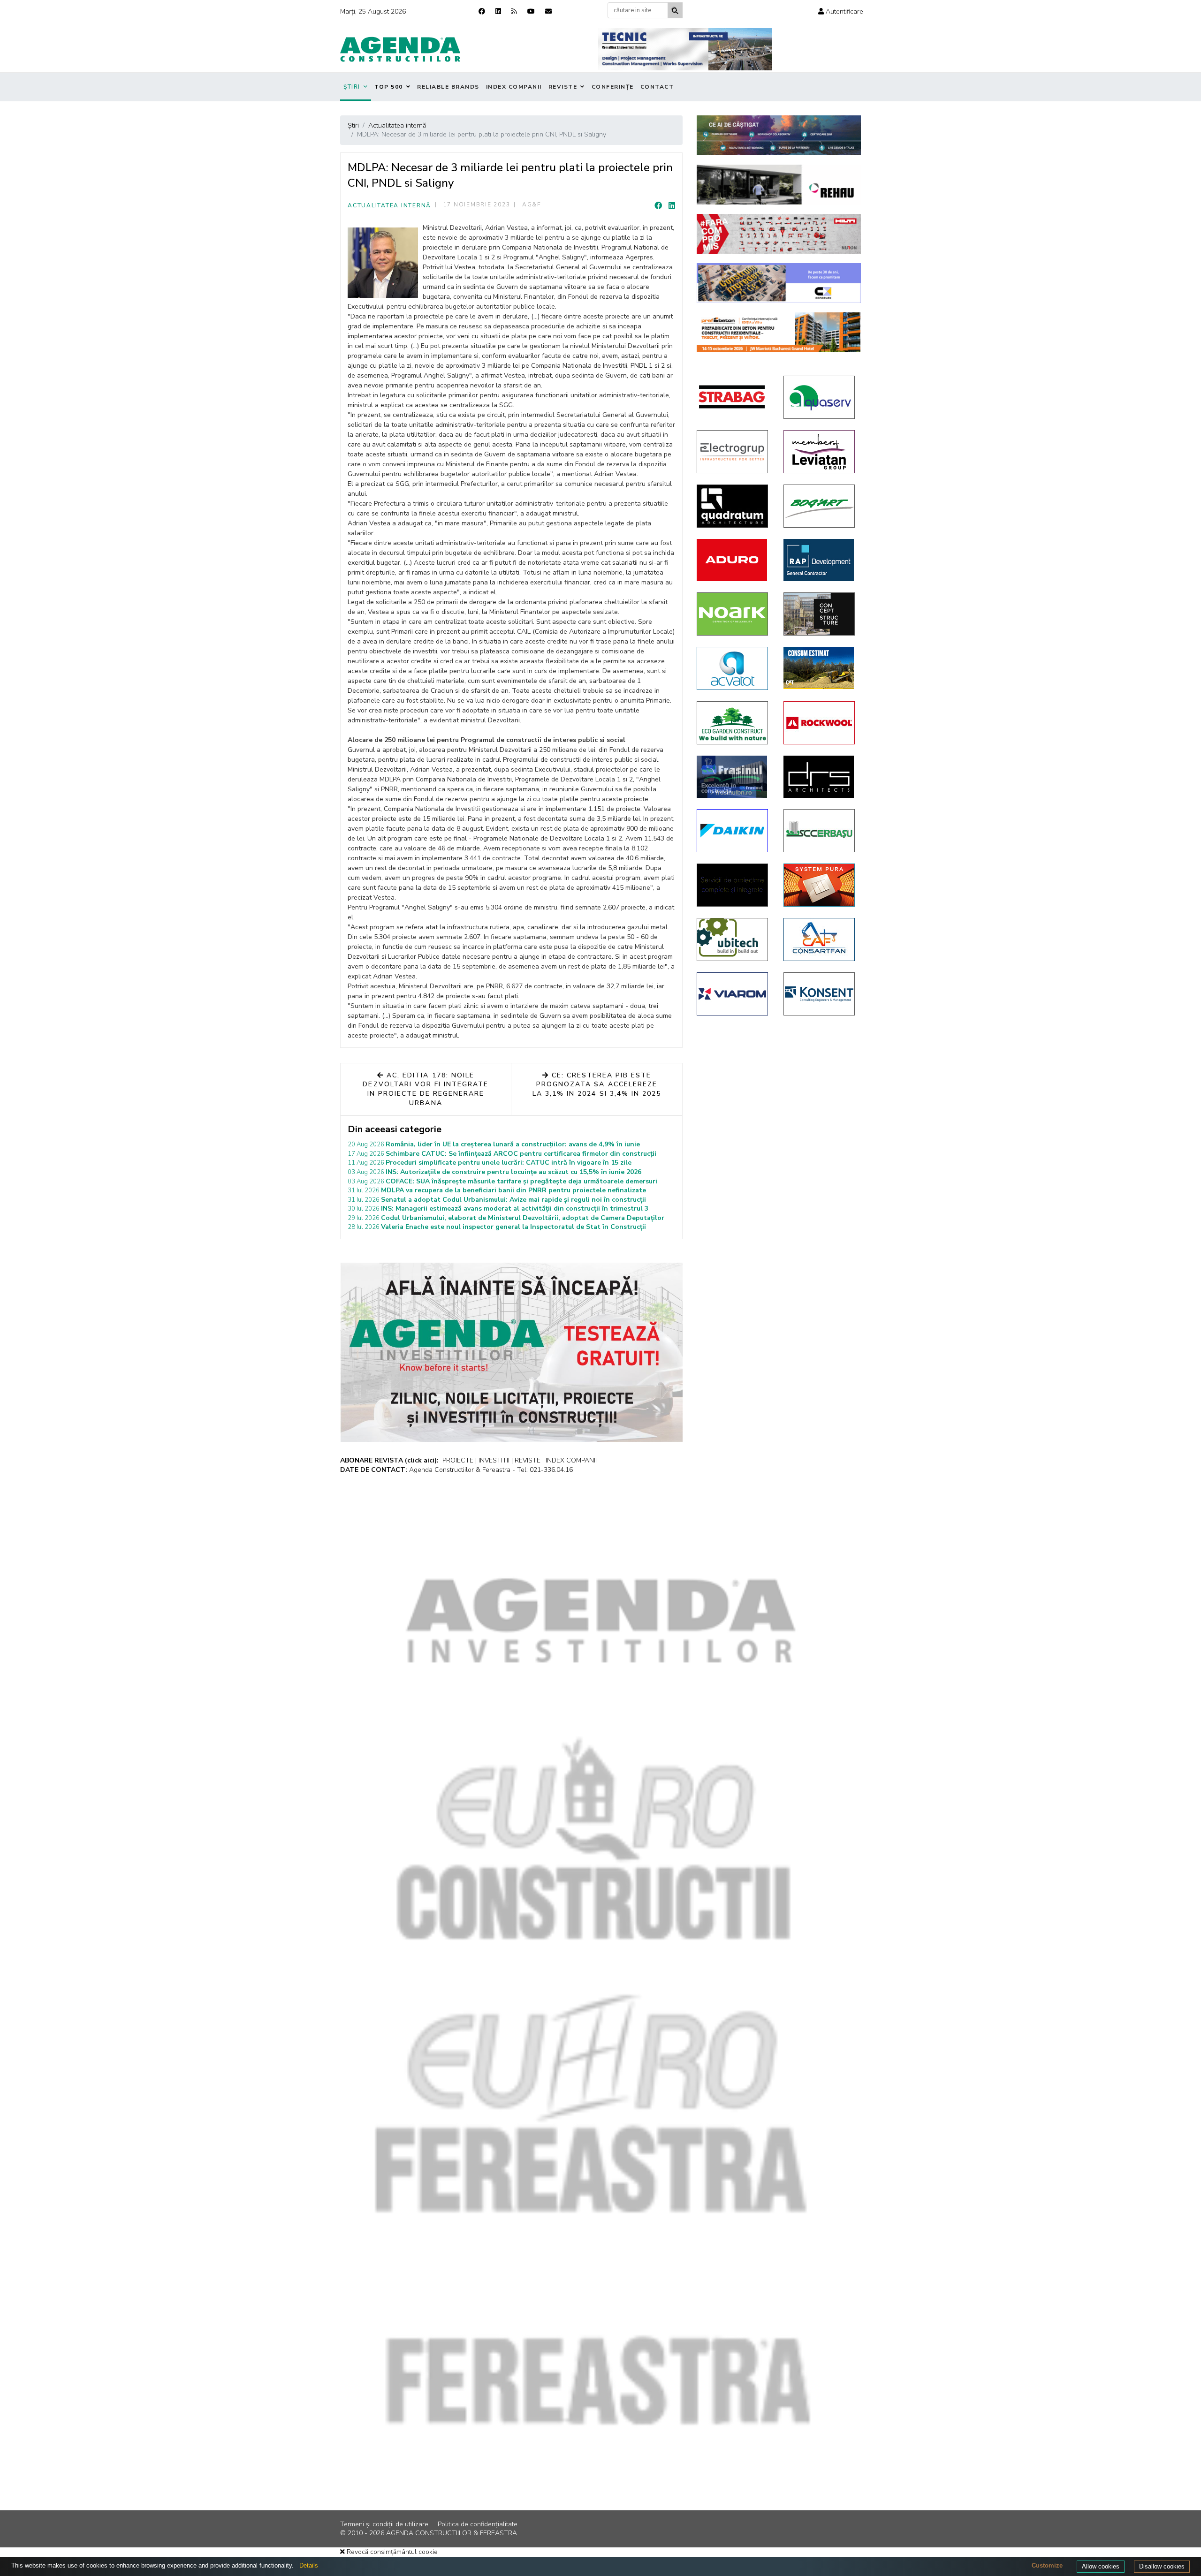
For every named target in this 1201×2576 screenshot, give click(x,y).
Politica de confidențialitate (478, 2524)
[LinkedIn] (672, 206)
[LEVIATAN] (820, 452)
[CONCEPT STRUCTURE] (820, 614)
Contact (657, 87)
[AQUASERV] (820, 397)
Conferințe (613, 87)
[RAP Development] (820, 560)
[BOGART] (820, 506)
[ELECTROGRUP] (733, 452)
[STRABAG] (733, 397)
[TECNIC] (685, 49)
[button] (841, 11)
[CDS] (733, 885)
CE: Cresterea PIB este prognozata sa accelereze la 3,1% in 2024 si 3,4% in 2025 (597, 1084)
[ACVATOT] (733, 668)
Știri (352, 87)
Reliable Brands (448, 87)
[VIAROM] (733, 994)
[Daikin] (733, 831)
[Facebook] (482, 11)
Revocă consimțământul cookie (391, 2552)
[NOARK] (733, 614)
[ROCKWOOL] (820, 723)
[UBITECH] (733, 939)
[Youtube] (531, 11)
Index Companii (514, 87)
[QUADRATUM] (733, 506)
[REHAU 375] (779, 185)
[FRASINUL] (733, 777)
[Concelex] (779, 283)
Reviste (563, 87)
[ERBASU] (820, 831)
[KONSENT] (820, 994)
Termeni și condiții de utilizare (384, 2524)
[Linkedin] (498, 11)
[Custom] (514, 11)
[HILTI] (779, 234)
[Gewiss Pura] (820, 885)
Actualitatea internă (389, 205)
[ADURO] (733, 560)
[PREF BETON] (779, 332)
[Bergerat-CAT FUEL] (820, 668)
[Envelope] (548, 11)
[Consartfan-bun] (820, 939)
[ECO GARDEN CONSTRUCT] (733, 723)
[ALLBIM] (779, 135)
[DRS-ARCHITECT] (820, 777)
